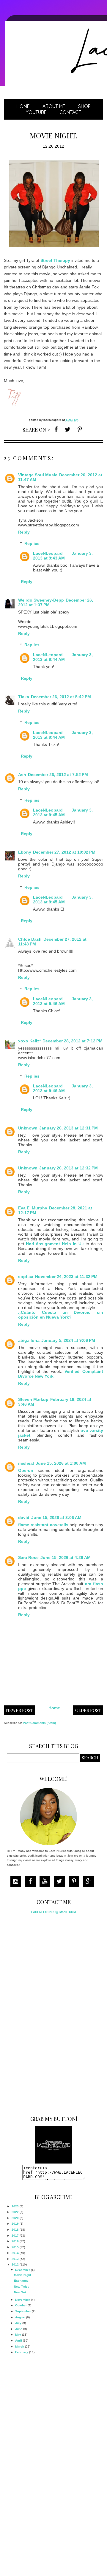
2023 (15, 2206)
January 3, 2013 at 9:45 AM (63, 812)
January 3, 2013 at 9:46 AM (63, 1001)
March (20, 2346)
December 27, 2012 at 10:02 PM (64, 852)
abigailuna (29, 1340)
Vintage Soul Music (38, 475)
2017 (15, 2236)
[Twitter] (61, 1882)
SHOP (84, 106)
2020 (15, 2218)
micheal (26, 1463)
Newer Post (19, 1710)
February (22, 2352)
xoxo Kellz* (29, 1041)
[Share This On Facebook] (56, 429)
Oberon (26, 1470)
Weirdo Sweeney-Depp (41, 600)
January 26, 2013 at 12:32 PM (69, 1168)
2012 (15, 2264)
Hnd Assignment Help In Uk (55, 1244)
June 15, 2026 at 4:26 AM (66, 1557)
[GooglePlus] (90, 1882)
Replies (32, 543)
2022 (15, 2212)
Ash (22, 775)
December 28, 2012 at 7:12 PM (73, 1041)
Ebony (25, 852)
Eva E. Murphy (33, 1208)
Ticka (24, 697)
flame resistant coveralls (43, 1525)
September (23, 2311)
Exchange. (22, 2281)
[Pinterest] (75, 1882)
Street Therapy (55, 260)
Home (23, 106)
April (19, 2341)
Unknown (28, 1128)
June (19, 2329)
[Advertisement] (51, 2013)
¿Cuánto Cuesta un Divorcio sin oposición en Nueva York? (61, 1315)
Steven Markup (33, 1399)
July (18, 2323)
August (20, 2317)
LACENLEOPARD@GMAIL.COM (53, 1912)
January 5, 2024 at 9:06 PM (68, 1340)
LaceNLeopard (48, 553)
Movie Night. (23, 2275)
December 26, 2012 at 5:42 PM (61, 697)
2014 (15, 2253)
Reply (24, 532)
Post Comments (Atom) (39, 1723)
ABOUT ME (54, 106)
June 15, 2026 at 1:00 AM (61, 1463)
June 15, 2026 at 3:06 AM (56, 1518)
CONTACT (70, 112)
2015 (15, 2247)
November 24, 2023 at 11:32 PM (66, 1277)
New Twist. (22, 2287)
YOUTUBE (36, 112)
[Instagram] (17, 1882)
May (18, 2335)
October (21, 2305)
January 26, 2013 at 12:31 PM (69, 1128)
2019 (15, 2224)
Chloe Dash (30, 939)
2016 (15, 2241)
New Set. (20, 2292)
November (23, 2300)
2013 (15, 2259)
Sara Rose (28, 1557)
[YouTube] (46, 1882)
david (24, 1518)
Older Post (88, 1710)
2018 (15, 2230)
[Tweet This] (68, 429)
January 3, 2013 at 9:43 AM (63, 556)
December (23, 2270)
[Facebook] (32, 1882)
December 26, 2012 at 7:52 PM (58, 775)
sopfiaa (26, 1277)
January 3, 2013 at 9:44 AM (63, 657)
